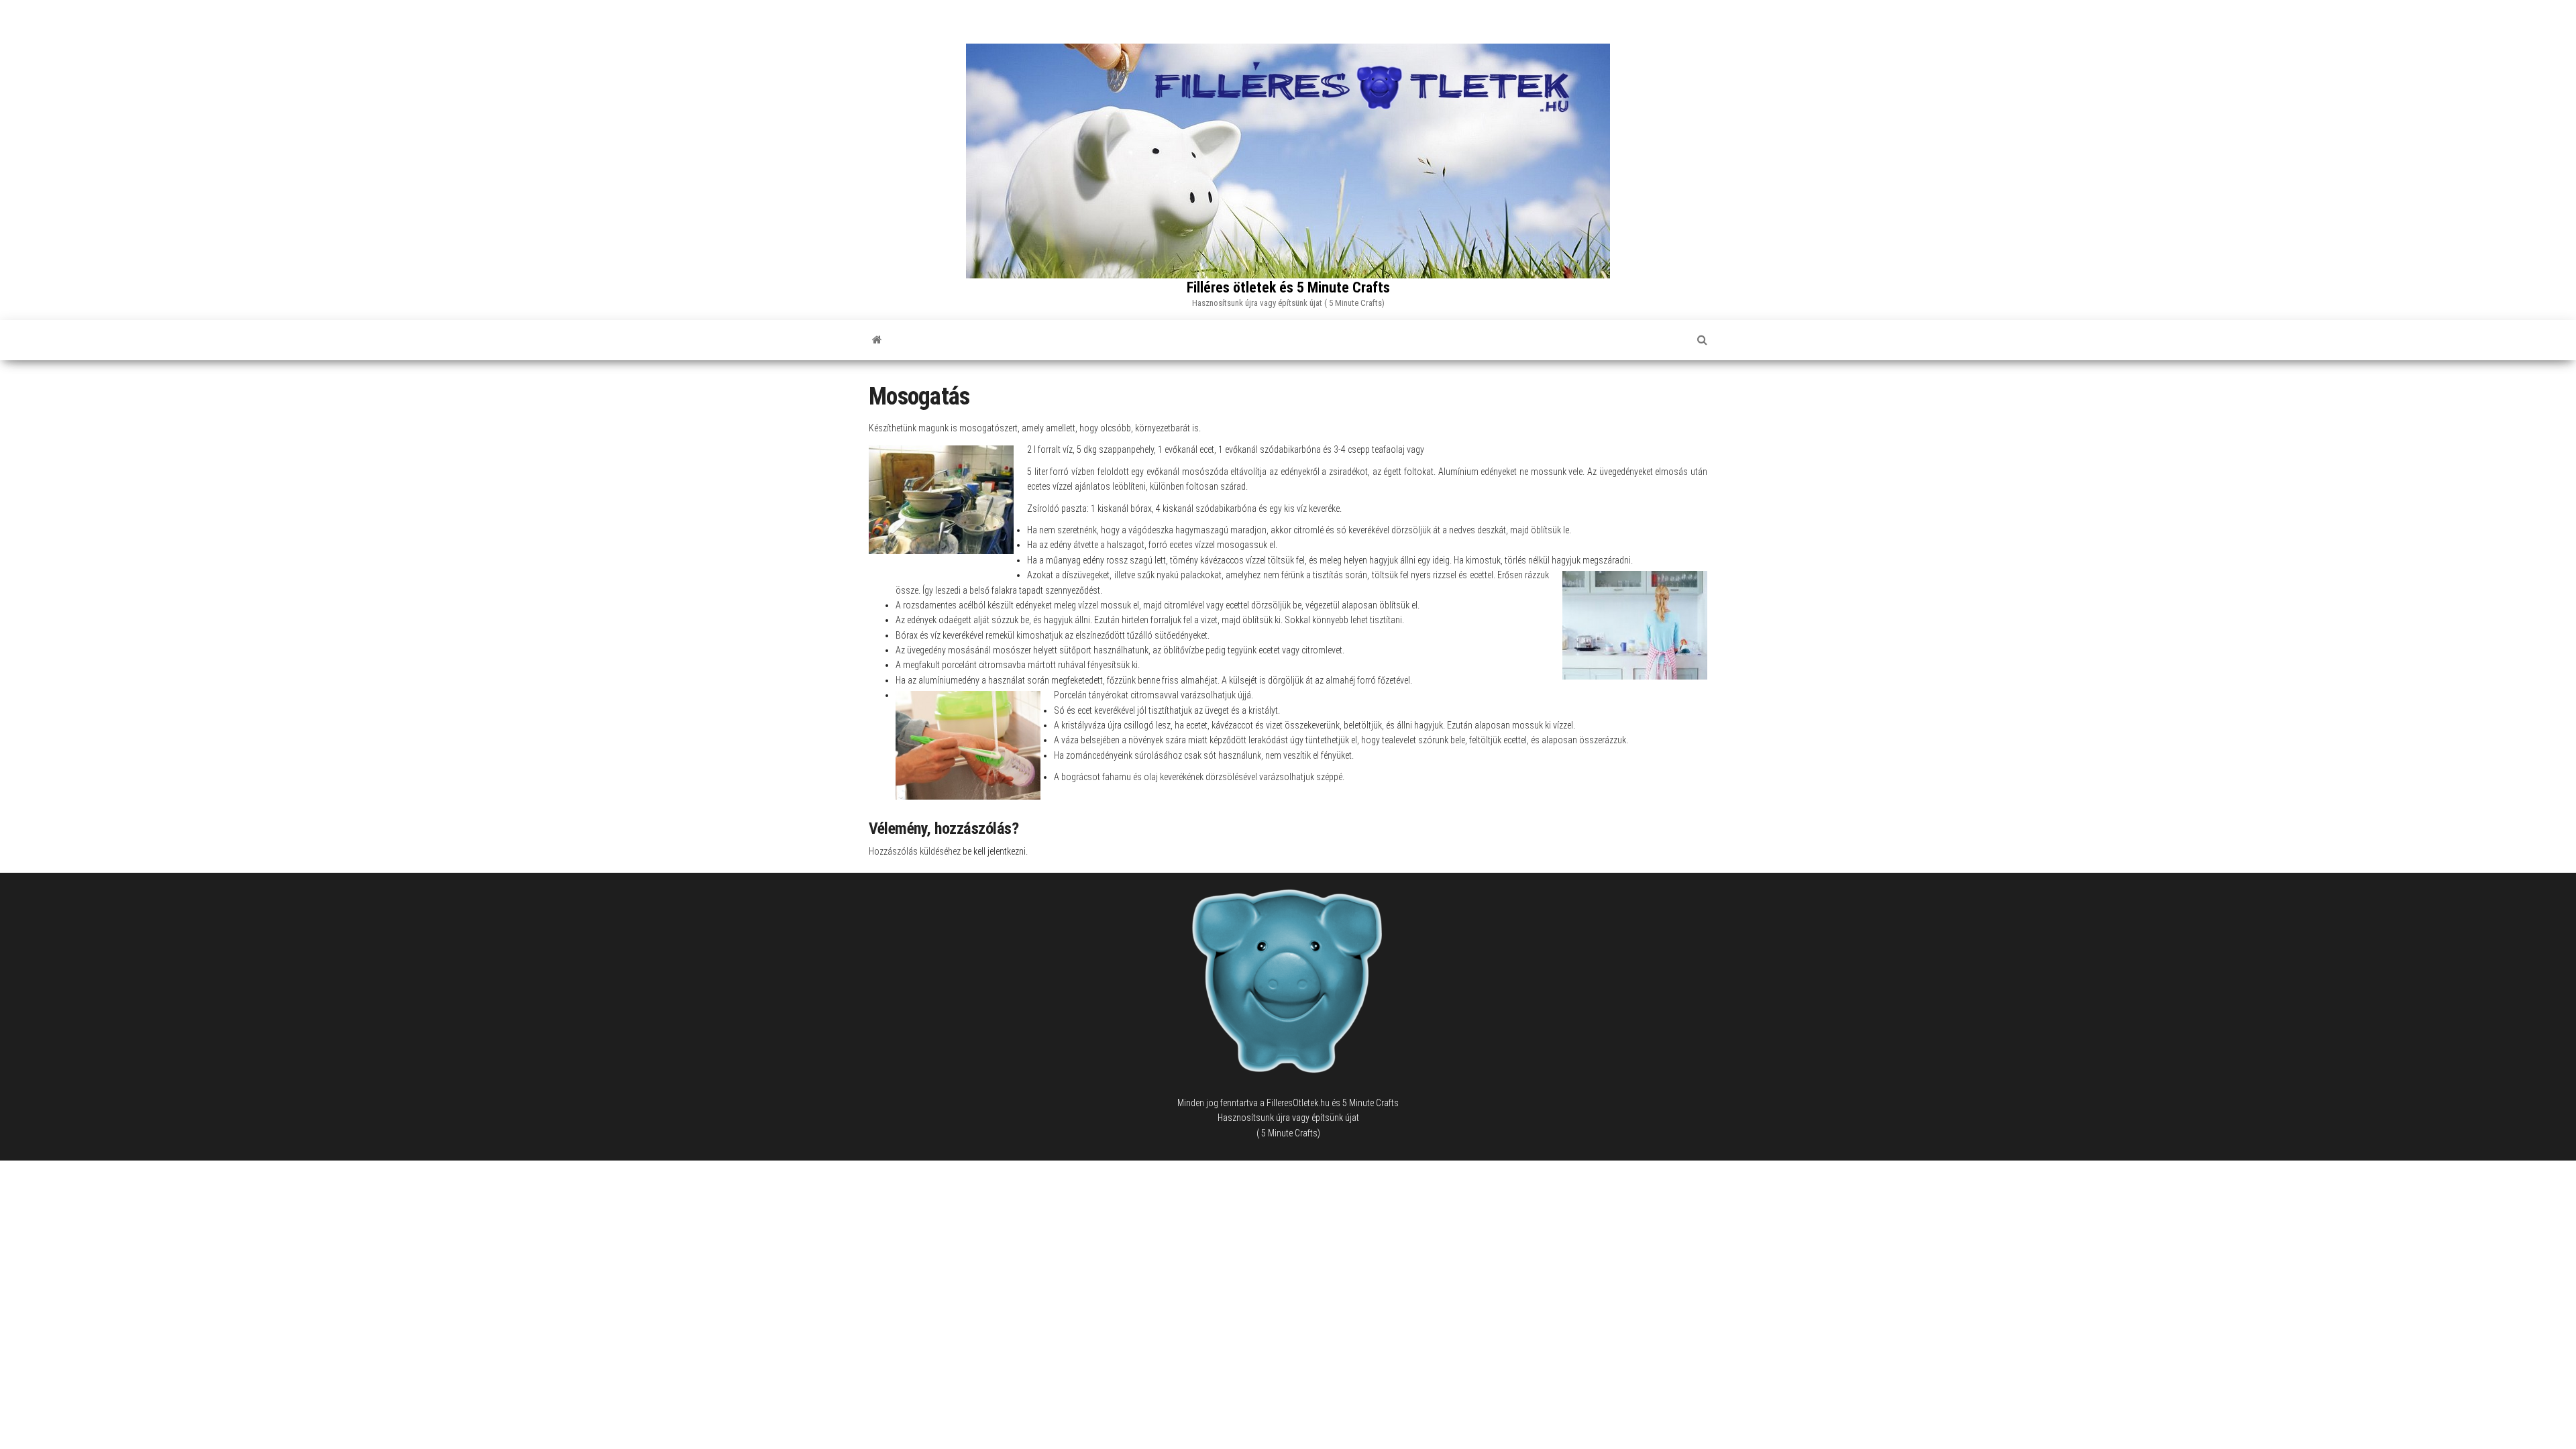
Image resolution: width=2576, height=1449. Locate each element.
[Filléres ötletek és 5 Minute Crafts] (877, 340)
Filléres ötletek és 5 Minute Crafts (1288, 287)
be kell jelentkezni (994, 851)
